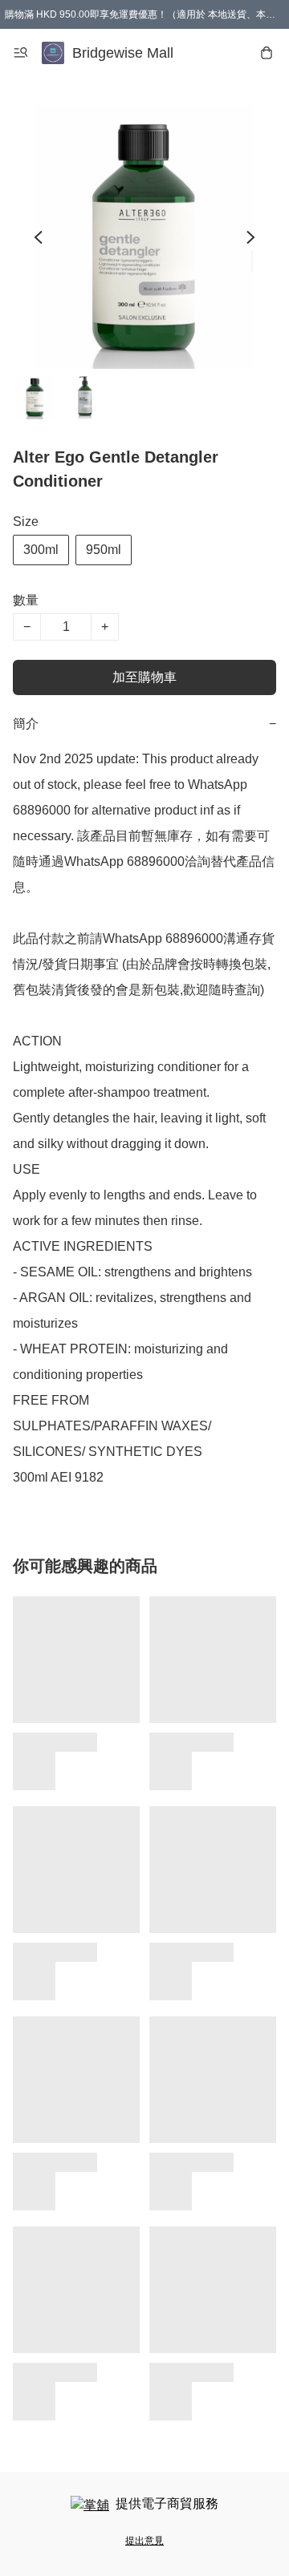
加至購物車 (144, 677)
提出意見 (144, 2541)
